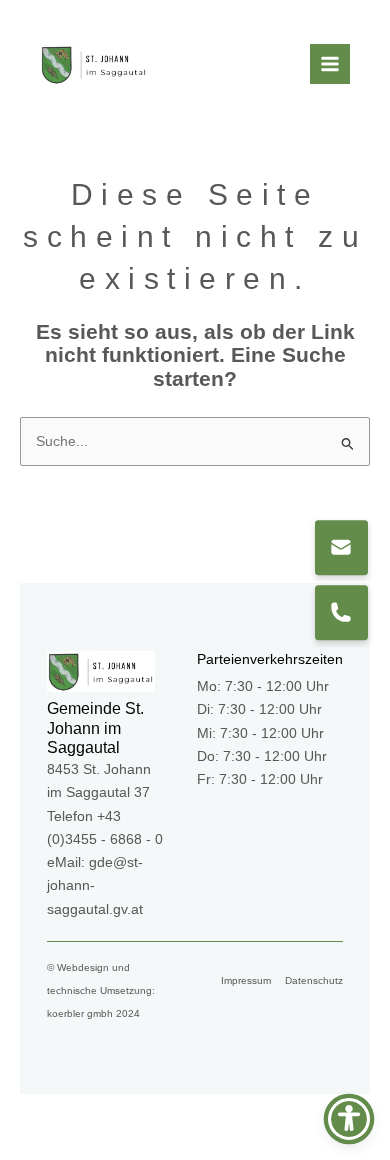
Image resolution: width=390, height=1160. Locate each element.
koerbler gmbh (80, 1013)
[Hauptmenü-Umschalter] (330, 64)
